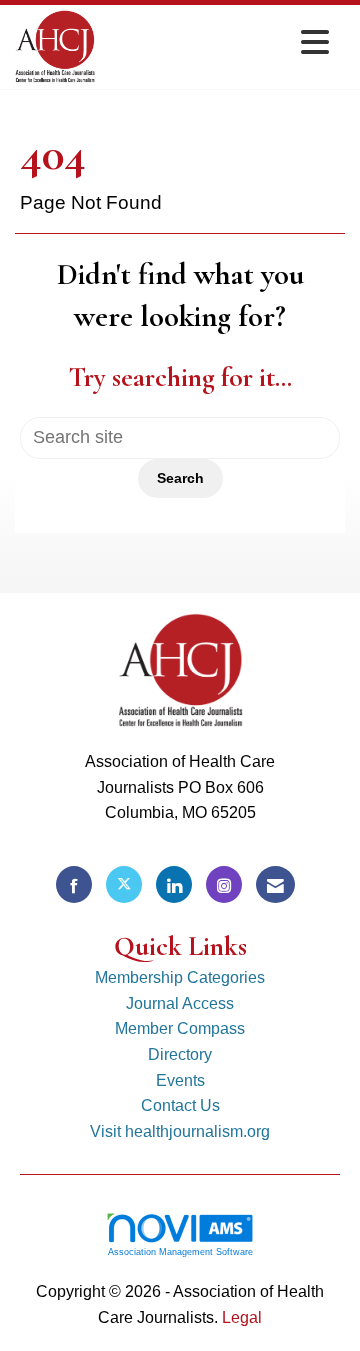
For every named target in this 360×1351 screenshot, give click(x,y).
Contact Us (180, 1105)
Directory (180, 1054)
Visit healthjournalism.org (180, 1131)
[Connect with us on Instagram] (224, 884)
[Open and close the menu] (217, 43)
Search (180, 478)
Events (180, 1080)
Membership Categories (180, 977)
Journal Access (180, 1003)
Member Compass (180, 1028)
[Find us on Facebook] (74, 884)
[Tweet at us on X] (124, 884)
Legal (242, 1317)
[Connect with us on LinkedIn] (174, 884)
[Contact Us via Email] (275, 884)
